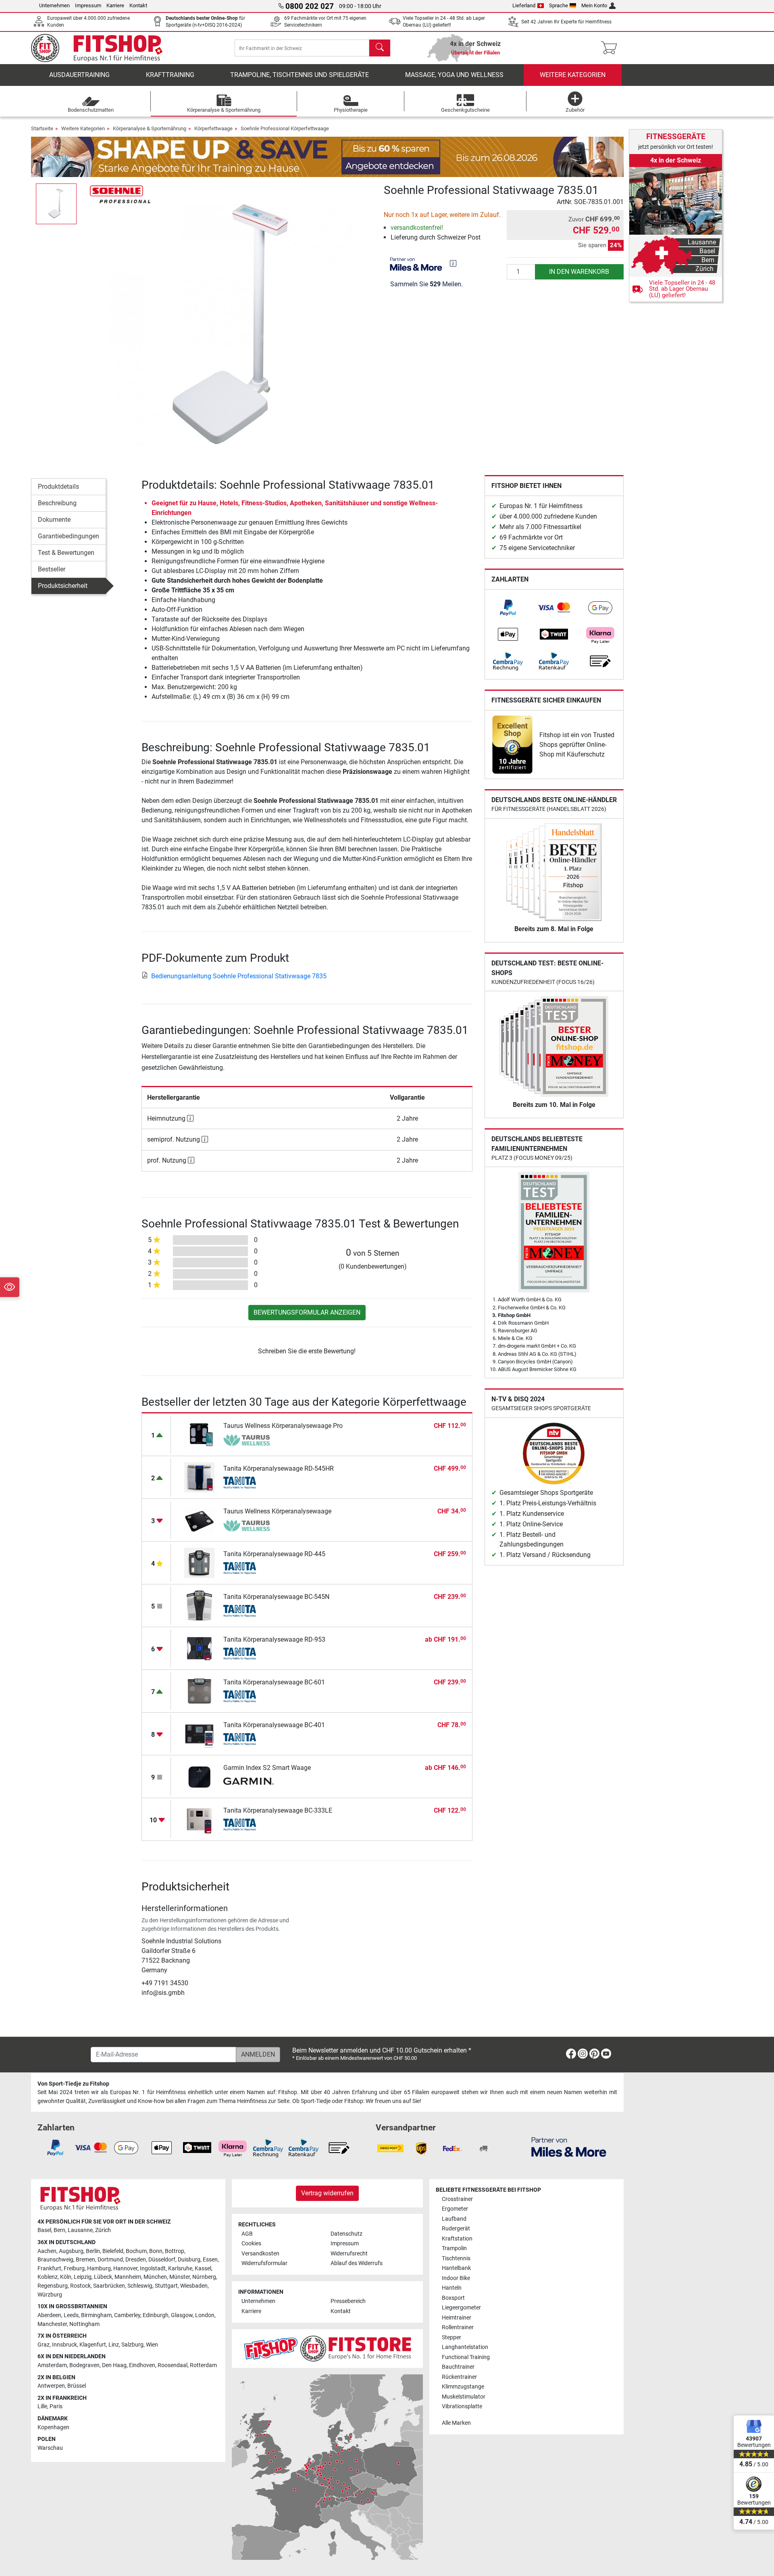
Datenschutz (346, 2234)
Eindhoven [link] (142, 2365)
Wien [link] (152, 2345)
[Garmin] (249, 1782)
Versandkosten (260, 2254)
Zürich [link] (103, 2230)
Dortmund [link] (110, 2260)
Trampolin (454, 2248)
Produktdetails (58, 487)
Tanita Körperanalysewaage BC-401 (274, 1725)
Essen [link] (210, 2260)
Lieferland (524, 5)
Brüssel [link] (77, 2386)
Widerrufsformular (264, 2263)
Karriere (115, 5)
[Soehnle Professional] (120, 194)
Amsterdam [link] (52, 2365)
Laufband (454, 2219)
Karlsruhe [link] (180, 2269)
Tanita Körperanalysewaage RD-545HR (279, 1468)
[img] (453, 263)
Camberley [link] (127, 2315)
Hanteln (452, 2288)
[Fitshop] (102, 47)
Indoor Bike (456, 2278)
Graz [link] (44, 2345)
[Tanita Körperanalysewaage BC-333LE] (199, 1819)
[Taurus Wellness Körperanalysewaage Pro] (199, 1434)
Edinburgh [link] (156, 2315)
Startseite (42, 128)
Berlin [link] (93, 2251)
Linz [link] (114, 2345)
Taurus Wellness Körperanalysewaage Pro (283, 1426)
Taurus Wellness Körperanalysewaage (277, 1511)
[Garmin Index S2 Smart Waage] (199, 1776)
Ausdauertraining (79, 75)
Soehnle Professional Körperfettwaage (285, 128)
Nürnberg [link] (204, 2277)
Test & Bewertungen (66, 553)
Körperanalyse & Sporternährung (150, 128)
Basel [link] (44, 2230)
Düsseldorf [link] (162, 2260)
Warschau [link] (50, 2448)
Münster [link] (180, 2277)
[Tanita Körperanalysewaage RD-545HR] (199, 1477)
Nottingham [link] (84, 2324)
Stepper (451, 2337)
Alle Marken (456, 2423)
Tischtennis (456, 2258)
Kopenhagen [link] (53, 2427)
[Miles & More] (569, 2147)
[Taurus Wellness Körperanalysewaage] (199, 1520)
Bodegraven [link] (84, 2365)
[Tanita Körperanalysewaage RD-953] (199, 1648)
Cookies (251, 2244)
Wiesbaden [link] (194, 2286)
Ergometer (455, 2209)
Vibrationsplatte (462, 2406)
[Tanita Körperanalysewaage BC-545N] (199, 1605)
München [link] (155, 2277)
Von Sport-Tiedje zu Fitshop (73, 2084)
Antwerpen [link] (51, 2386)
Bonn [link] (156, 2251)
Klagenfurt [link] (93, 2345)
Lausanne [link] (80, 2230)
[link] (508, 608)
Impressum (88, 5)
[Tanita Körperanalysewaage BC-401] (199, 1733)
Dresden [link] (136, 2260)
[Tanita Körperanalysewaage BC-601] (199, 1691)
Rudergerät (456, 2229)
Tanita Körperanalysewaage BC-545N (276, 1597)
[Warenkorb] (611, 48)
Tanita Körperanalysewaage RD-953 (274, 1639)
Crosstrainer (457, 2199)
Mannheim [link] (128, 2277)
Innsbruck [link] (64, 2345)
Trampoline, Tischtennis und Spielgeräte (300, 75)
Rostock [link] (80, 2286)
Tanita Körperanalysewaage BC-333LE (278, 1810)
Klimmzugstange (463, 2387)
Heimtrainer (457, 2318)
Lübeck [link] (103, 2277)
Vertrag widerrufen (327, 2193)
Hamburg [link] (99, 2269)
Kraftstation (457, 2239)
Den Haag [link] (114, 2365)
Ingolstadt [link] (153, 2269)
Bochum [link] (136, 2251)
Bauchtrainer (458, 2367)
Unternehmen (54, 5)
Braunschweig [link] (55, 2260)
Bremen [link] (85, 2260)
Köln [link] (66, 2277)
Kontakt (138, 5)
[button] (56, 204)
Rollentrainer (458, 2327)
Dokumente (54, 520)
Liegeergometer (461, 2308)
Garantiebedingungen (69, 536)
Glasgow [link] (182, 2315)
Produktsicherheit (63, 586)
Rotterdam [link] (203, 2365)
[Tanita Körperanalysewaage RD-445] (199, 1562)
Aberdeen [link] (49, 2315)
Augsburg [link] (71, 2251)
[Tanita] (249, 1483)
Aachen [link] (47, 2251)
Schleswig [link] (140, 2286)
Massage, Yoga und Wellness (454, 75)
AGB (247, 2234)
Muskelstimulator (464, 2397)
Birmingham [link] (96, 2315)
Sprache (559, 5)
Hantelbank (456, 2268)
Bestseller (52, 569)
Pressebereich (348, 2301)
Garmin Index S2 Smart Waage (267, 1768)
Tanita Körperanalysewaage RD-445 (274, 1554)
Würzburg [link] (50, 2295)
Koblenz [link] (48, 2277)
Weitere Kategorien (573, 75)
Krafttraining (170, 75)
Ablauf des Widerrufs (357, 2263)
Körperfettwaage (213, 128)
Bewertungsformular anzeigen (307, 1312)
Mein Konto (594, 5)
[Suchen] (380, 48)
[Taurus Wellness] (249, 1440)
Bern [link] (59, 2230)
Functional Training (466, 2357)
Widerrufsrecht (349, 2254)
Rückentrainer (459, 2377)
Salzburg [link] (132, 2345)
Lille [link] (42, 2406)
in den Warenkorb (579, 272)
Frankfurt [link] (49, 2269)
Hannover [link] (125, 2269)
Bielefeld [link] (113, 2251)
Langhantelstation (465, 2347)
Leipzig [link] (83, 2277)
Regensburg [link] (53, 2286)
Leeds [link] (71, 2315)
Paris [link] (56, 2406)
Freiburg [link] (74, 2269)
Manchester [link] (52, 2324)
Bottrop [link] (175, 2251)
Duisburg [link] (189, 2260)
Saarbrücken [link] (109, 2286)
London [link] (205, 2315)
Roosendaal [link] (173, 2365)
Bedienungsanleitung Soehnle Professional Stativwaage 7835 (239, 976)
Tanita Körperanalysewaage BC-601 (274, 1682)
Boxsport (453, 2298)
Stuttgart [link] (166, 2286)
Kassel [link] (203, 2269)
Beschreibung (57, 503)
